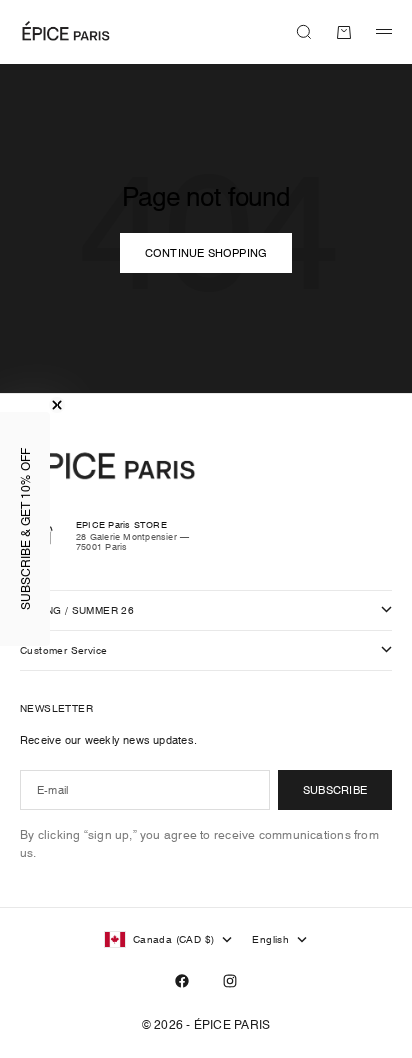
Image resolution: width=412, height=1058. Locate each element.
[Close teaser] (57, 405)
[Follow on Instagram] (230, 981)
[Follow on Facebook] (182, 981)
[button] (25, 529)
